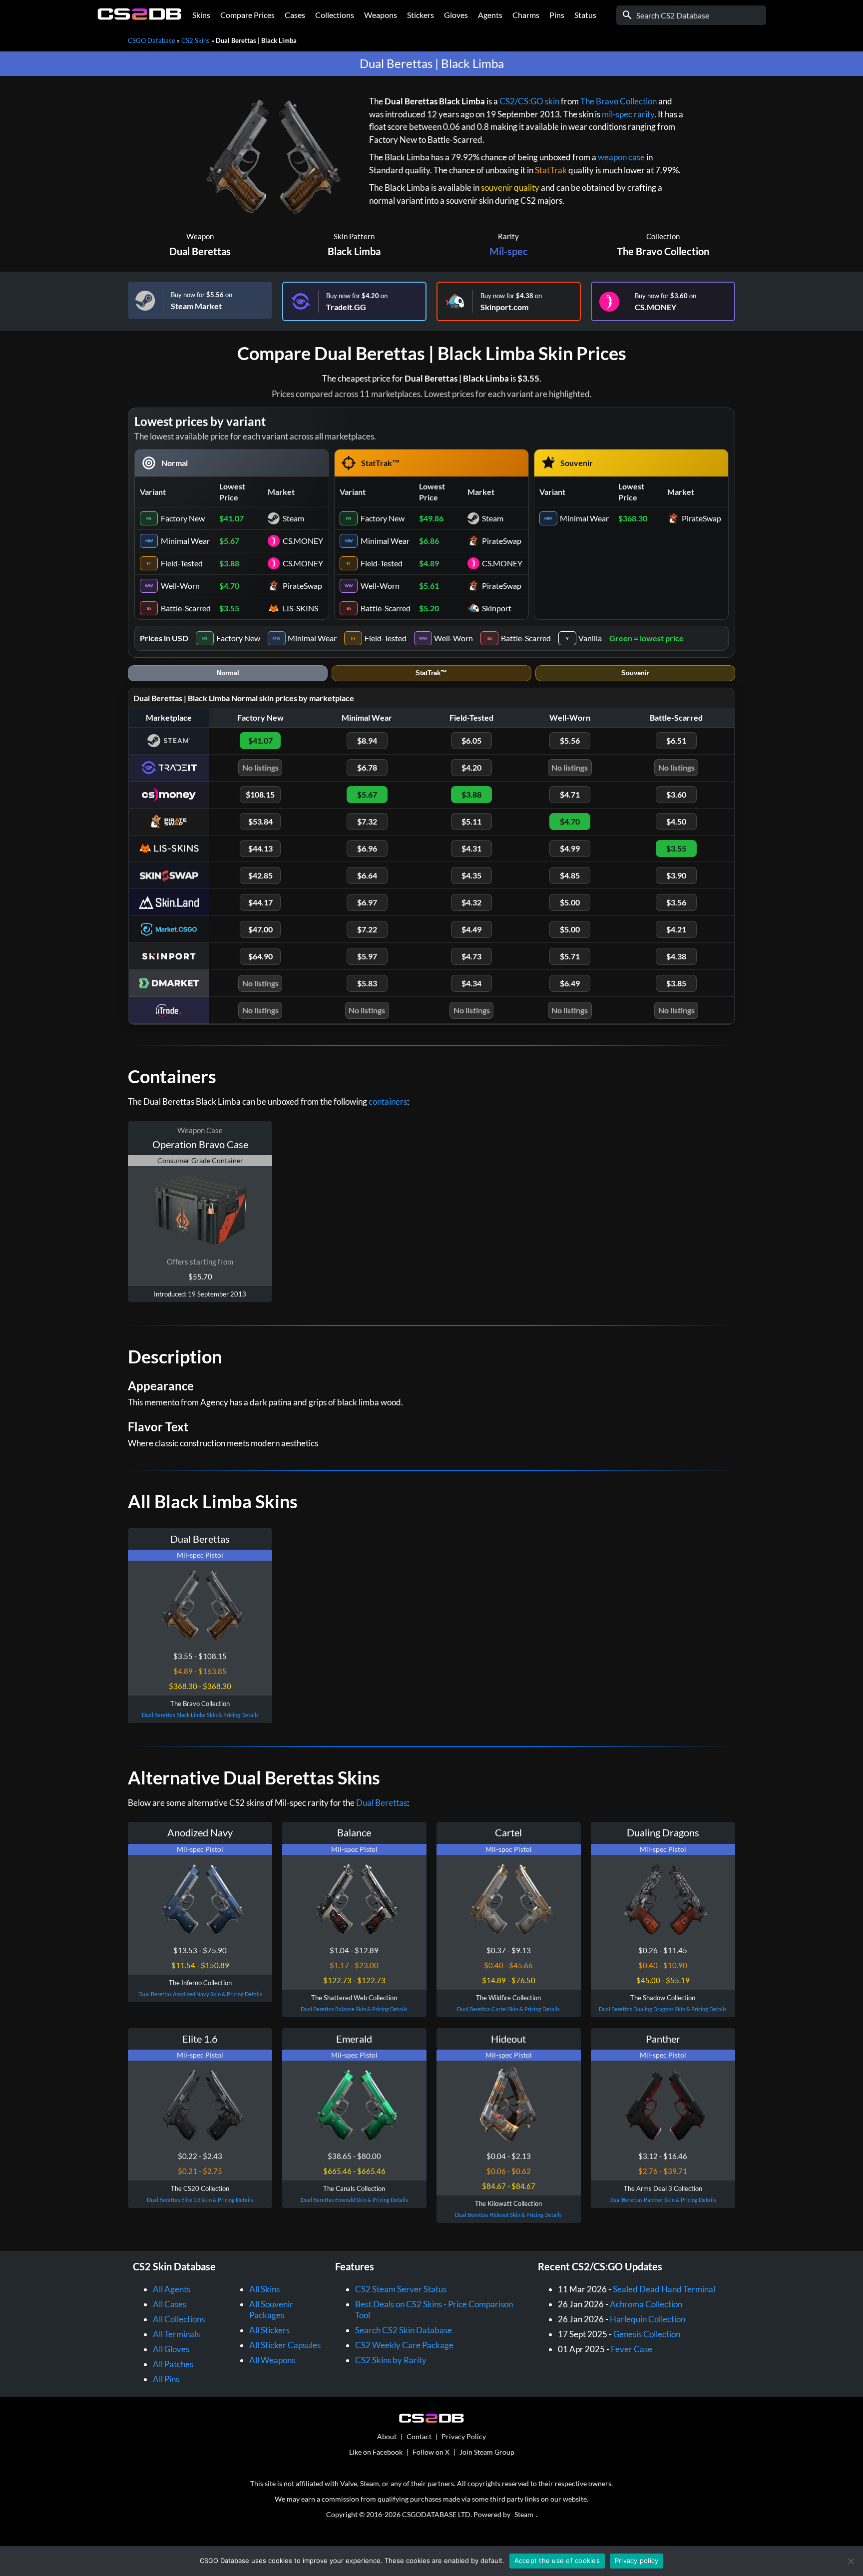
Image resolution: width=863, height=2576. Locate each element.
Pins (557, 15)
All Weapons (272, 2360)
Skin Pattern (354, 236)
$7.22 (367, 929)
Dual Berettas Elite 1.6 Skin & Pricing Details (200, 2200)
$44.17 (260, 902)
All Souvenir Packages (271, 2310)
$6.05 (471, 740)
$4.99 (570, 848)
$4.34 (471, 983)
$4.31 (471, 848)
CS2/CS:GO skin (529, 101)
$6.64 (367, 875)
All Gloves (171, 2349)
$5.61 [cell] (429, 586)
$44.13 (260, 848)
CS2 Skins (196, 40)
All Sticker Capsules (285, 2345)
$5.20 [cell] (429, 608)
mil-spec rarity (628, 114)
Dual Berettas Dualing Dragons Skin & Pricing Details (663, 2009)
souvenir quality (510, 188)
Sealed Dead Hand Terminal (664, 2289)
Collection (663, 236)
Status (585, 15)
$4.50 (676, 821)
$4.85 (570, 875)
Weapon (200, 236)
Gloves (456, 15)
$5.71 (570, 956)
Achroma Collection (646, 2304)
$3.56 (676, 902)
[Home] (140, 17)
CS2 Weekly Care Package (404, 2345)
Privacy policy (637, 2561)
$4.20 (471, 767)
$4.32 (471, 902)
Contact (419, 2436)
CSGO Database (152, 40)
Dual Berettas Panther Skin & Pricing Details (663, 2200)
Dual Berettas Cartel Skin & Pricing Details (508, 2009)
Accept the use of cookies (557, 2561)
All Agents (172, 2289)
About (387, 2436)
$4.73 (471, 956)
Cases (295, 15)
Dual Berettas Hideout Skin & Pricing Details (508, 2215)
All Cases (170, 2304)
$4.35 (471, 875)
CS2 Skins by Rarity (391, 2360)
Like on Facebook (376, 2452)
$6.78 (367, 767)
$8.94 (367, 740)
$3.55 (676, 848)
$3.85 (676, 983)
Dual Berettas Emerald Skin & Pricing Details (354, 2200)
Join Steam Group (487, 2452)
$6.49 (570, 983)
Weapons (381, 15)
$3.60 (676, 794)
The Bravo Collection (619, 101)
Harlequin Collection (647, 2319)
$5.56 (570, 740)
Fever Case (632, 2349)
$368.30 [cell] (633, 518)
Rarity (508, 236)
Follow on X (431, 2452)
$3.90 (676, 875)
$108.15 (260, 794)
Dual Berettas (200, 251)
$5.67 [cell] (229, 541)
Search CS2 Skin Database (404, 2330)
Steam (524, 2514)
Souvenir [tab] (635, 673)
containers (388, 1101)
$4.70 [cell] (229, 586)
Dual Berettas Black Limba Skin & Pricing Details (200, 1715)
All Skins (264, 2289)
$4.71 (570, 794)
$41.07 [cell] (231, 518)
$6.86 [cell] (429, 541)
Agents (490, 15)
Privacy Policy (464, 2436)
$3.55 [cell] (229, 608)
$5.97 (367, 956)
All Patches (173, 2364)
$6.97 (367, 902)
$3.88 (471, 794)
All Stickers (269, 2330)
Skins (201, 15)
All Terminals (176, 2334)
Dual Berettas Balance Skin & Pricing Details (354, 2009)
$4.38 (676, 956)
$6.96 (367, 848)
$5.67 (367, 794)
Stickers (421, 15)
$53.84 (260, 821)
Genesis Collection (647, 2334)
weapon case (621, 157)
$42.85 (260, 875)
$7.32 (367, 821)
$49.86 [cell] (431, 518)
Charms (526, 15)
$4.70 (570, 821)
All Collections (179, 2319)
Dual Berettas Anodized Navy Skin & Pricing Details (200, 1994)
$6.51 (676, 740)
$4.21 (676, 929)
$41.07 (260, 740)
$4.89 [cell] (429, 563)
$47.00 (260, 929)
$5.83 (367, 983)
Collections (335, 15)
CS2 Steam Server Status (401, 2289)
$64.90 (260, 956)
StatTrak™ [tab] (431, 673)
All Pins (166, 2379)
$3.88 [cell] (229, 563)
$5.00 (570, 902)
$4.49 (471, 929)
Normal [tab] (228, 673)
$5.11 (471, 821)
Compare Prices (247, 15)
